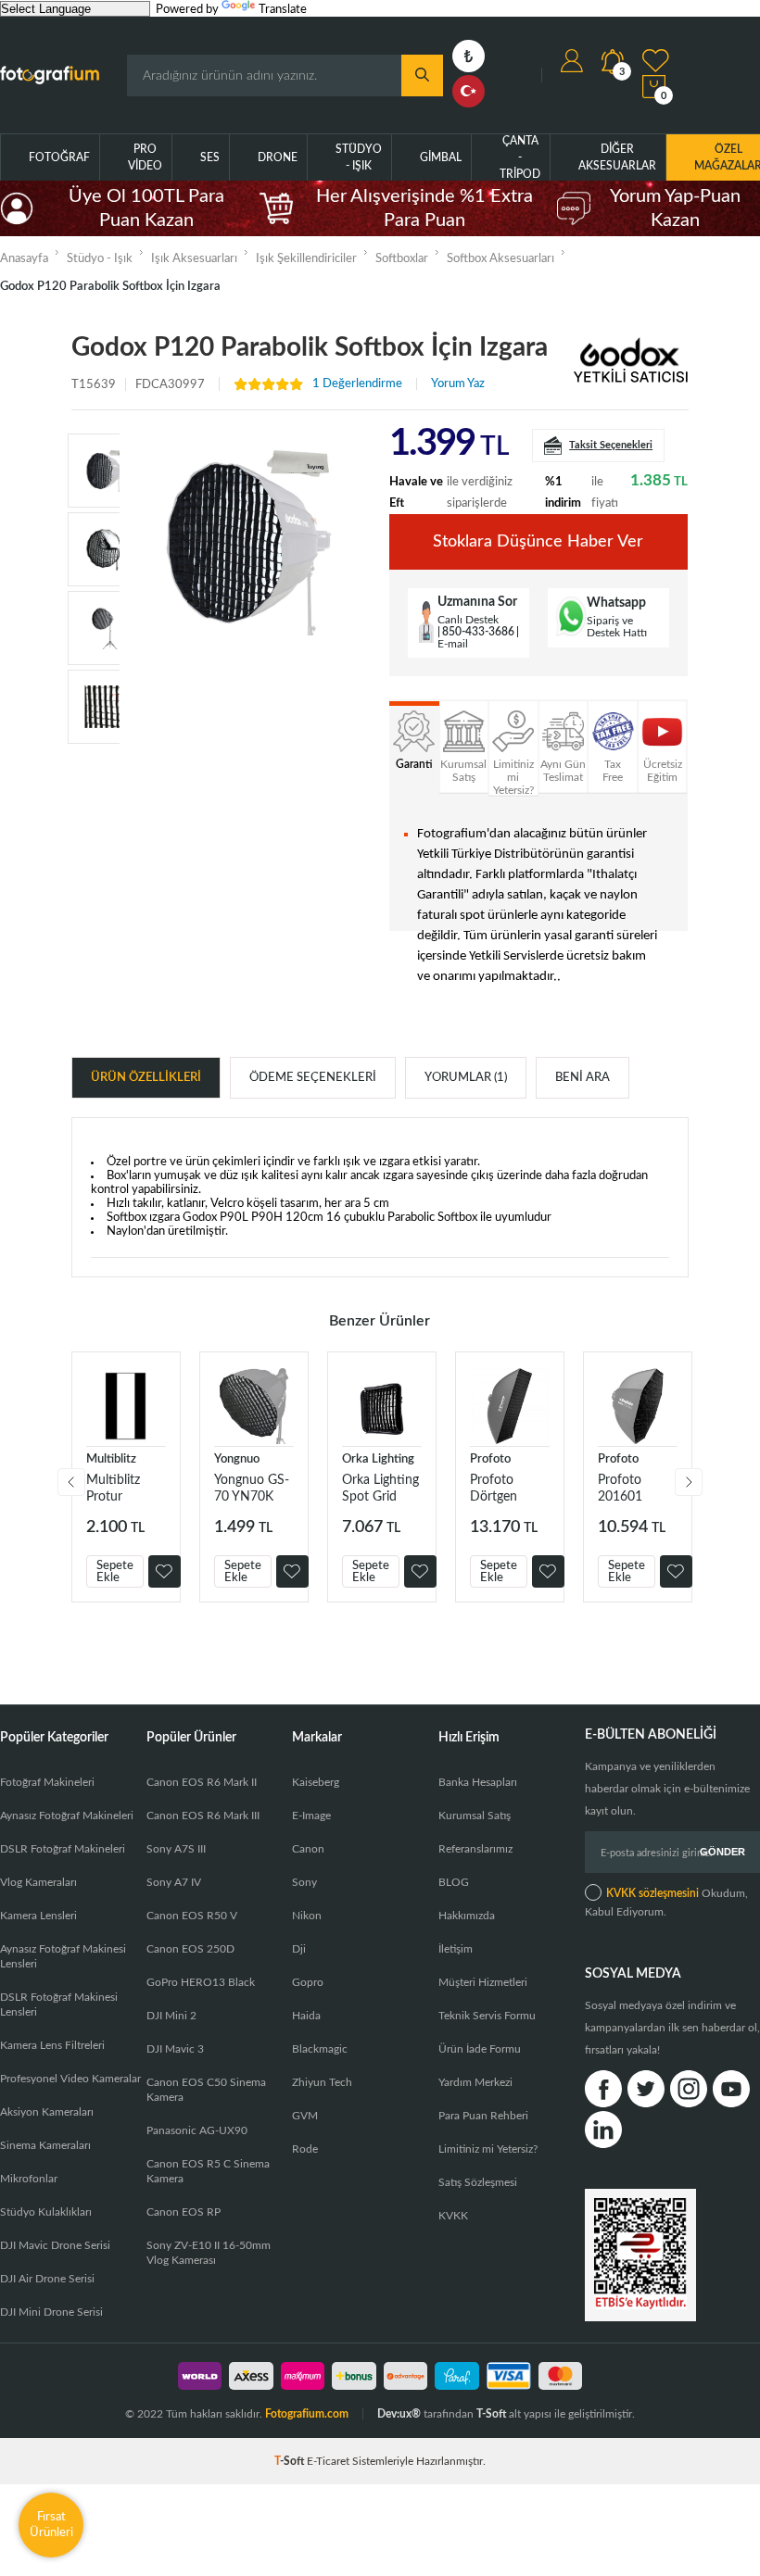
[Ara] (422, 75)
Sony (304, 1882)
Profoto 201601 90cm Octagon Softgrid (622, 1489)
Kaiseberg (316, 1782)
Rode (305, 2149)
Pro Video (145, 157)
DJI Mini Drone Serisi (51, 2312)
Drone (278, 157)
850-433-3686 (478, 632)
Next (689, 1482)
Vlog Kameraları (38, 1882)
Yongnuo (237, 1459)
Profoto (490, 1459)
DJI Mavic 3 (175, 2049)
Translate (283, 10)
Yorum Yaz (458, 384)
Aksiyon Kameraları (47, 2112)
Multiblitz (111, 1459)
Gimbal (441, 157)
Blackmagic (320, 2049)
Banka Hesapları (478, 1782)
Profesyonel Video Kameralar (70, 2079)
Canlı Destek (468, 620)
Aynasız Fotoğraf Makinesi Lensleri (63, 1956)
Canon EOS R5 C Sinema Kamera (208, 2171)
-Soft (291, 2461)
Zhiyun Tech (322, 2082)
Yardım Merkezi (475, 2082)
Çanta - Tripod (520, 157)
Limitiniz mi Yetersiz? (488, 2149)
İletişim (456, 1949)
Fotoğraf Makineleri (47, 1782)
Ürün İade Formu (480, 2049)
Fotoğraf (59, 157)
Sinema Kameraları (45, 2145)
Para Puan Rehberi (483, 2116)
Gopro (308, 1982)
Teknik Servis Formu (487, 2016)
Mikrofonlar (29, 2179)
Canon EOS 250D (190, 1949)
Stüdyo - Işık (359, 157)
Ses (210, 157)
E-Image (311, 1816)
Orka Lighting (378, 1459)
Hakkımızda (467, 1916)
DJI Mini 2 (171, 2016)
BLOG (454, 1882)
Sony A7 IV (174, 1882)
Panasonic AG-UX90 (197, 2130)
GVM (305, 2116)
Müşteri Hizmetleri (483, 1982)
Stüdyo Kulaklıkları (46, 2212)
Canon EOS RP (184, 2212)
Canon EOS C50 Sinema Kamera (206, 2090)
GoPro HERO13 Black (201, 1982)
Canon (308, 1849)
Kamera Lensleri (38, 1916)
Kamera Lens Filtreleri (52, 2045)
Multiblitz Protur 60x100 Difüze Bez (117, 1489)
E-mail (453, 644)
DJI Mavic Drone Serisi (55, 2245)
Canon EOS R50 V (192, 1916)
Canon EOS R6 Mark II (202, 1782)
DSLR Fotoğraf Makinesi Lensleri (59, 2004)
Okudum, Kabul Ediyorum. (666, 1903)
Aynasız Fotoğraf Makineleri (67, 1816)
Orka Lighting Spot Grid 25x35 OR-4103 (380, 1489)
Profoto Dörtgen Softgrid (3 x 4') (505, 1489)
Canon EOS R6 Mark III (203, 1816)
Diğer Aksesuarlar (617, 157)
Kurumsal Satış (475, 1816)
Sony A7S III (176, 1849)
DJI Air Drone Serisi (47, 2279)
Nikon (307, 1916)
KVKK (453, 2216)
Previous (71, 1482)
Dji (299, 1949)
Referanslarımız (475, 1849)
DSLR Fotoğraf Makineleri (63, 1849)
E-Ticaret (328, 2461)
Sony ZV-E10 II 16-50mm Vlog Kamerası (209, 2253)
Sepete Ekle (115, 1572)
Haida (306, 2016)
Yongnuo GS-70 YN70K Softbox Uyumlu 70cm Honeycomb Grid (252, 1489)
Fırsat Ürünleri (51, 2525)
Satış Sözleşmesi (478, 2182)
